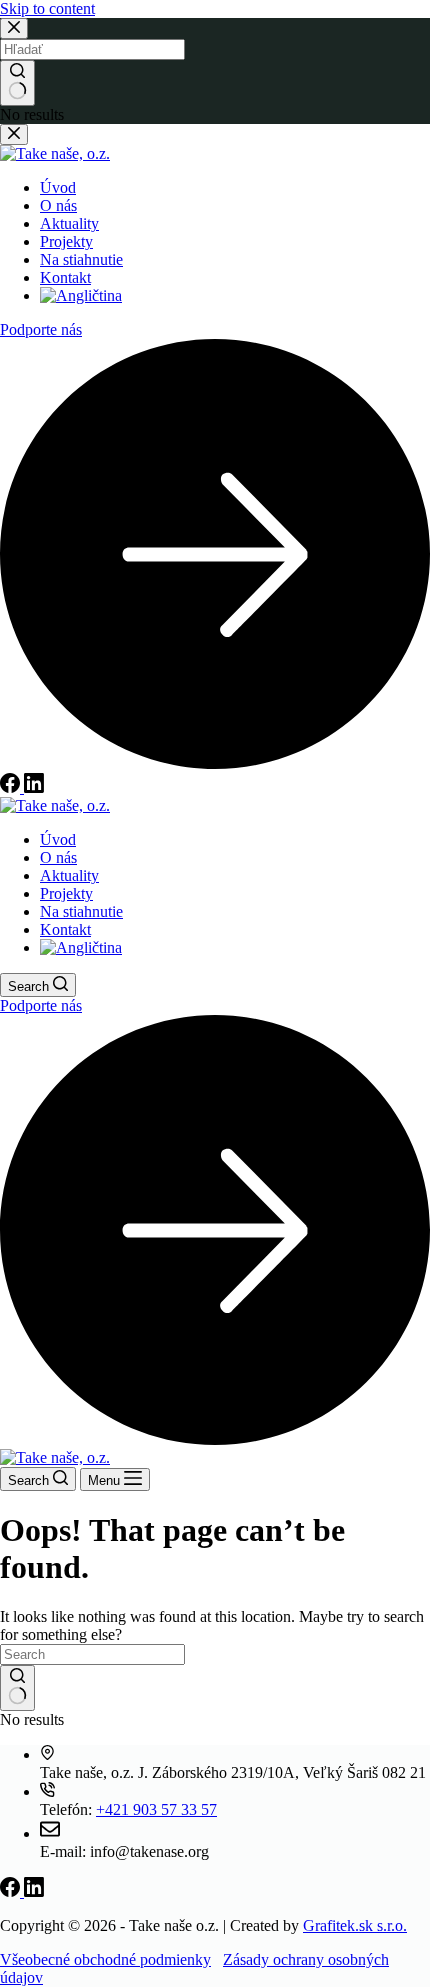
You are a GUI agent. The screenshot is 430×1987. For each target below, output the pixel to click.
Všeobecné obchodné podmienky (105, 1959)
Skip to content (47, 8)
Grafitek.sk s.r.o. (355, 1925)
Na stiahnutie (81, 911)
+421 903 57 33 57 (156, 1809)
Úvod (58, 839)
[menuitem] (81, 947)
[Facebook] (12, 1891)
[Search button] (17, 1688)
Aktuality (69, 875)
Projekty (66, 893)
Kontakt (65, 929)
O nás (58, 857)
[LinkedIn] (34, 1891)
